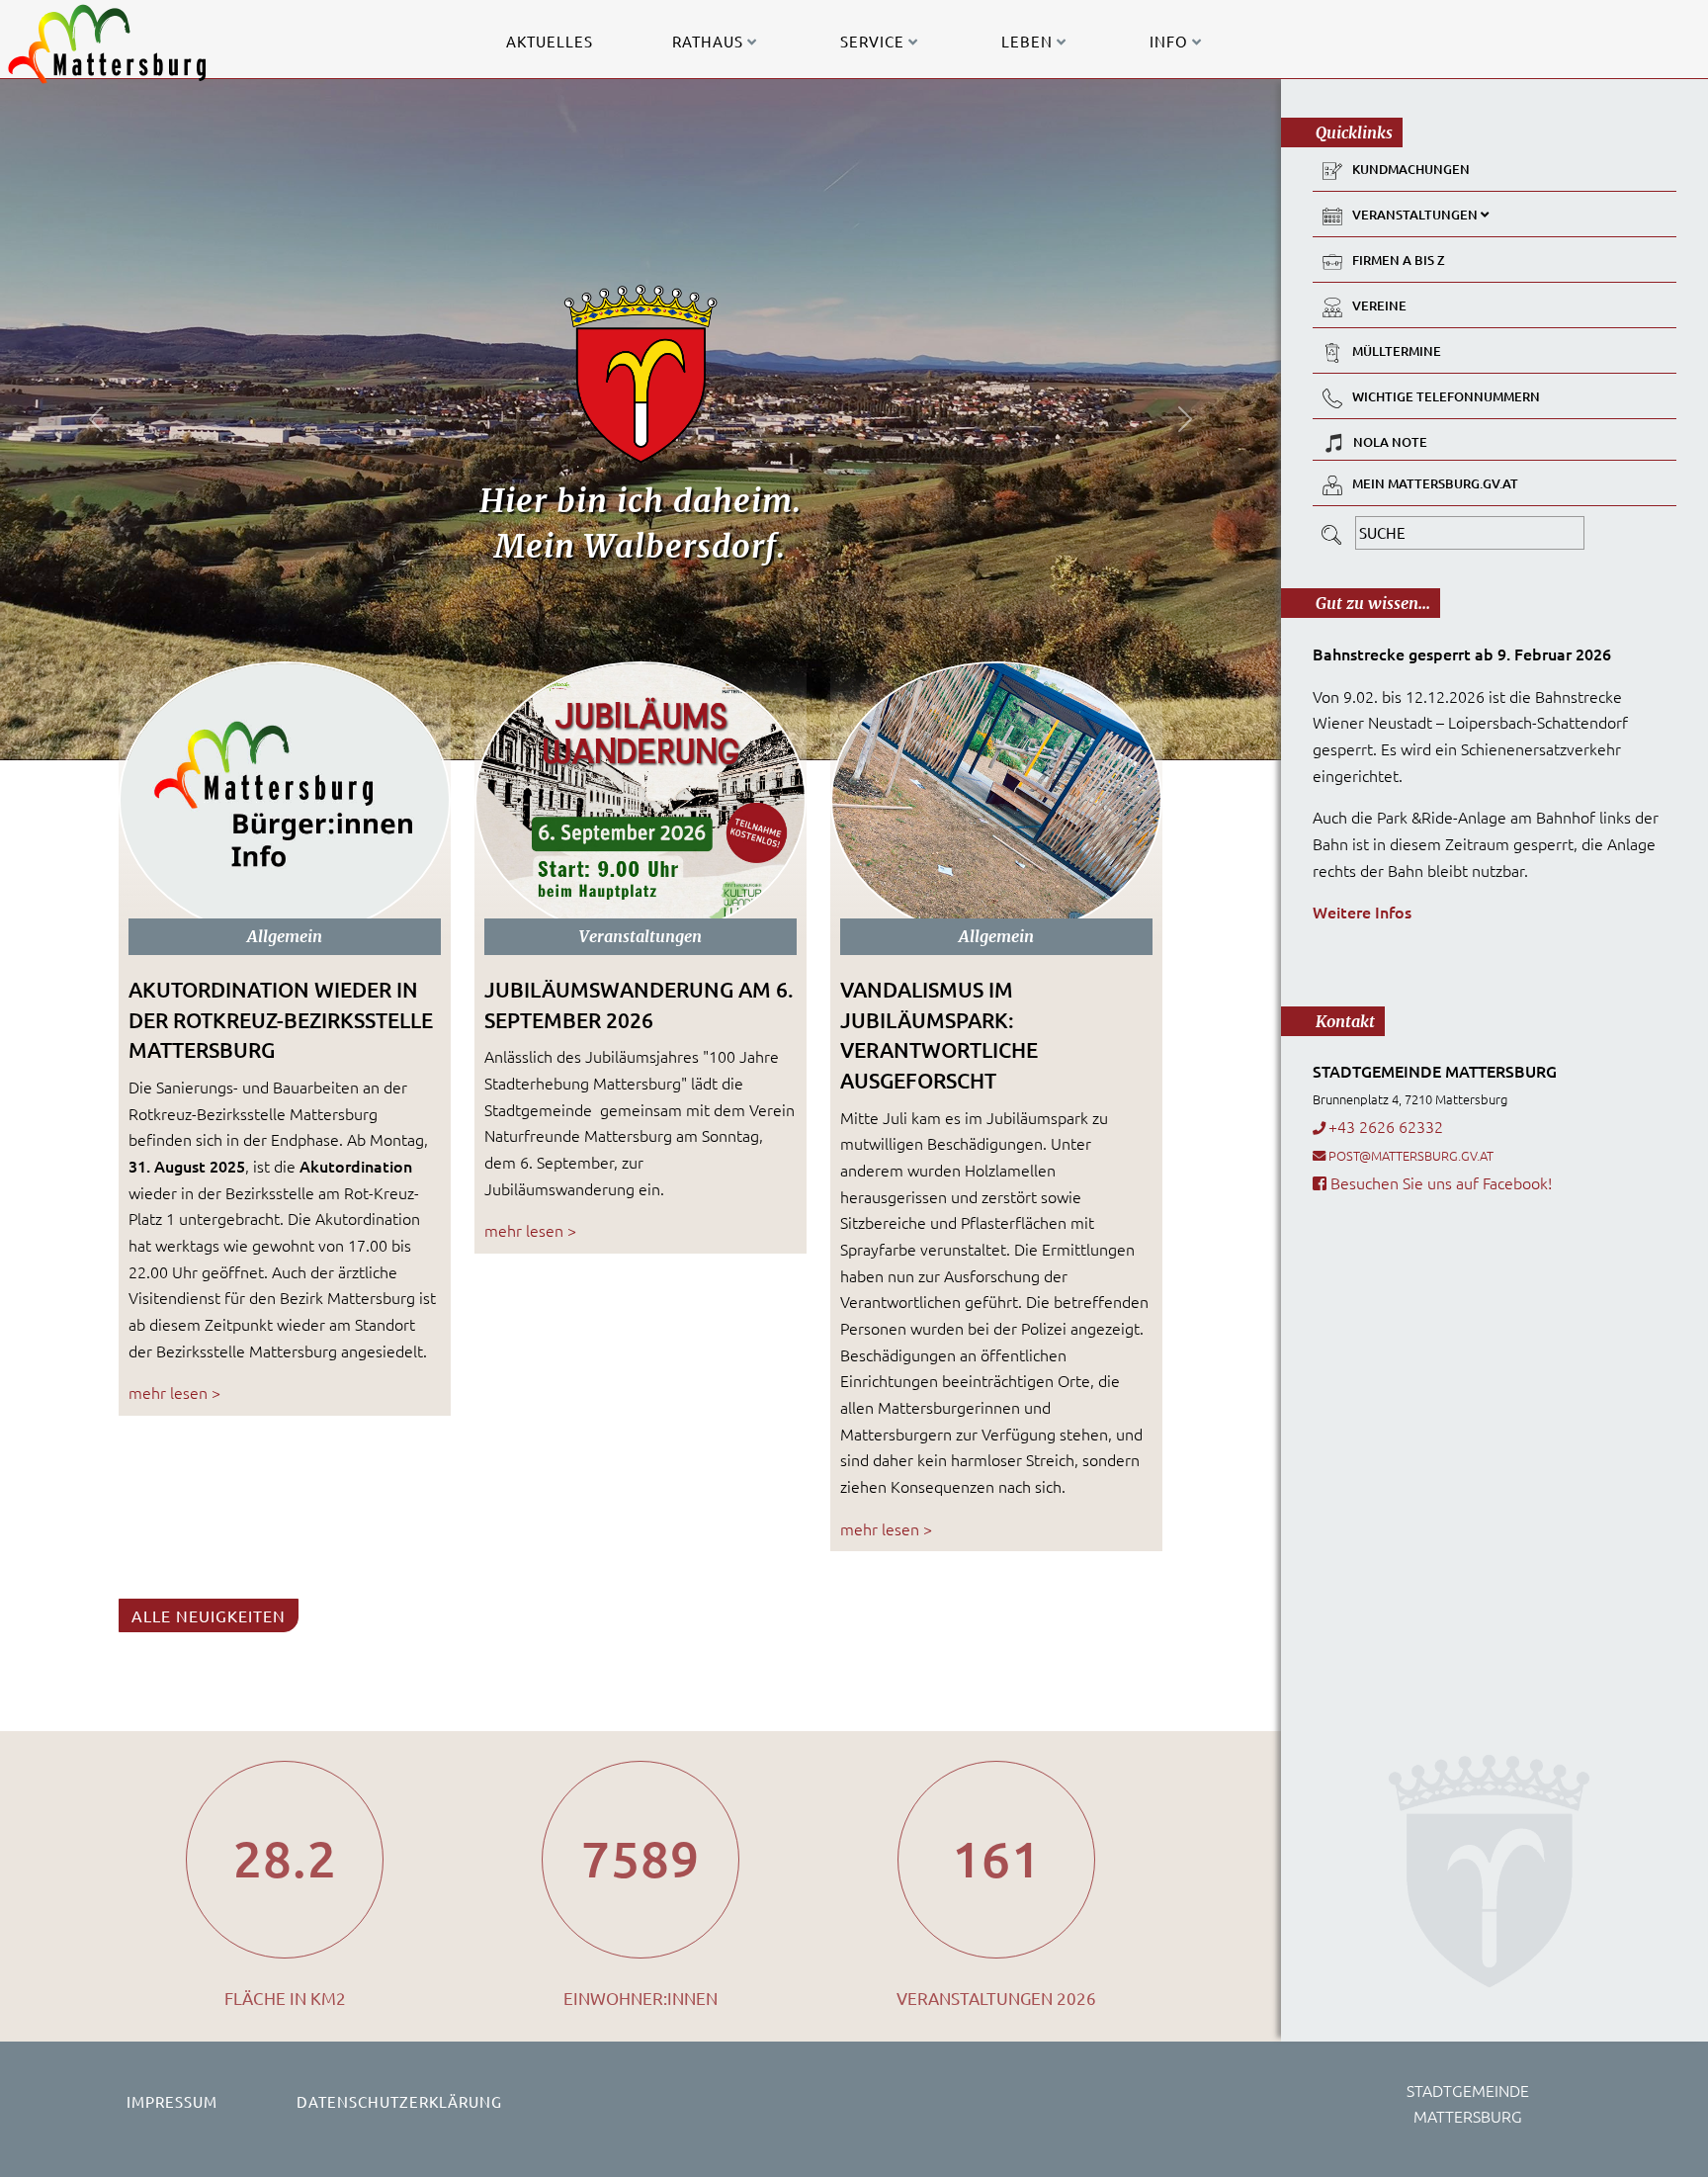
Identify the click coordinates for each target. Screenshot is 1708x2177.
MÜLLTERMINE (1397, 351)
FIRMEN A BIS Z (1399, 260)
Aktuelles (550, 41)
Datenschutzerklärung (399, 2101)
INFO (1171, 41)
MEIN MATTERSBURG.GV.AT (1435, 483)
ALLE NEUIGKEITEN (209, 1615)
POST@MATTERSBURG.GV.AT (1411, 1155)
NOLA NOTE (1390, 442)
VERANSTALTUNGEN (1416, 215)
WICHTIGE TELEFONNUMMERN (1446, 396)
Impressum (172, 2101)
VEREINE (1379, 305)
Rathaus (710, 41)
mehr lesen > (174, 1392)
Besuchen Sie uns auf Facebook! (1439, 1182)
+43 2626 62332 (1386, 1126)
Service (874, 41)
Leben (1029, 41)
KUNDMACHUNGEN (1411, 169)
